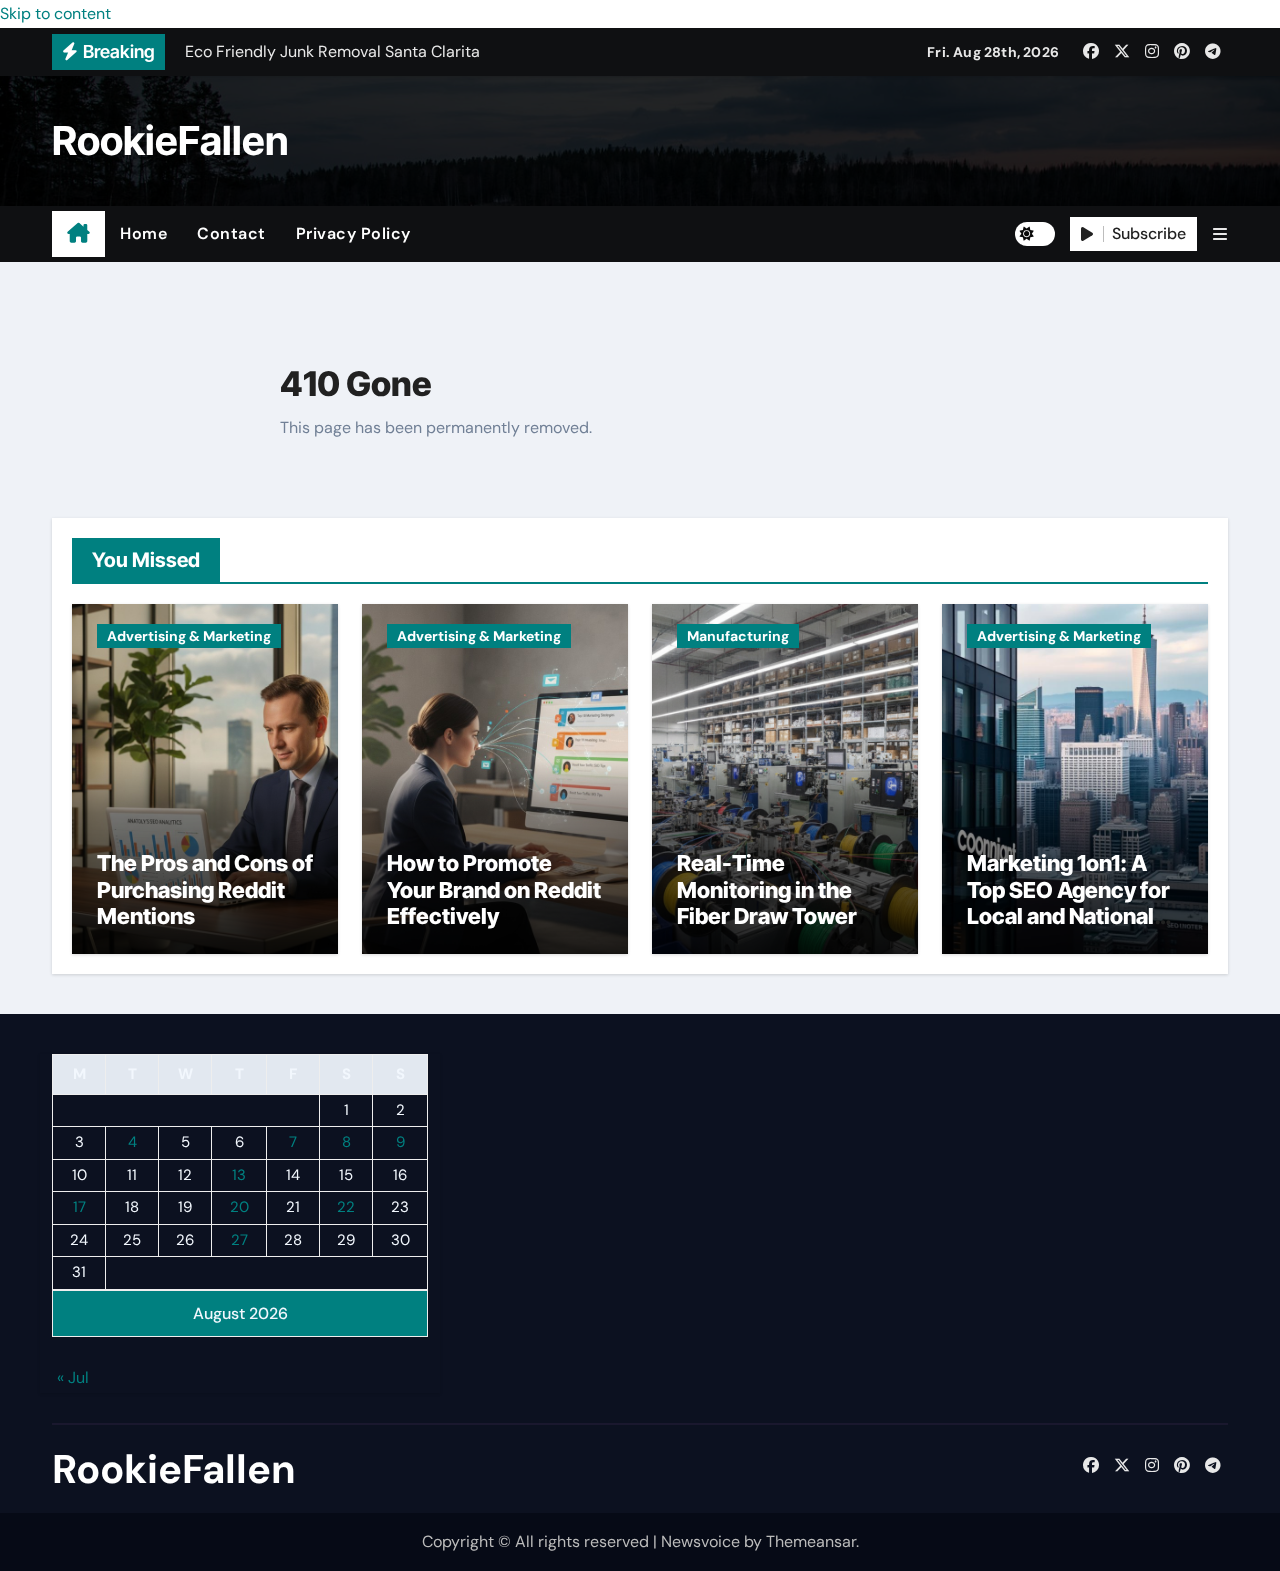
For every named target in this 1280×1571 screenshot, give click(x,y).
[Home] (78, 234)
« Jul (73, 1378)
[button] (1220, 234)
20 (239, 1208)
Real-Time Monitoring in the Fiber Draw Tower (767, 889)
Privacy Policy (353, 233)
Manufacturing (738, 636)
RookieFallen (170, 140)
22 (346, 1208)
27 (239, 1240)
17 (79, 1208)
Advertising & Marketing (189, 636)
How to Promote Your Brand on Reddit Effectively (494, 889)
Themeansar (811, 1541)
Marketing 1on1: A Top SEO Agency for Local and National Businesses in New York (1068, 916)
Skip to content (55, 13)
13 (239, 1175)
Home (143, 233)
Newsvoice (700, 1541)
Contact (231, 233)
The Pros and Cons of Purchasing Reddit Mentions (205, 889)
